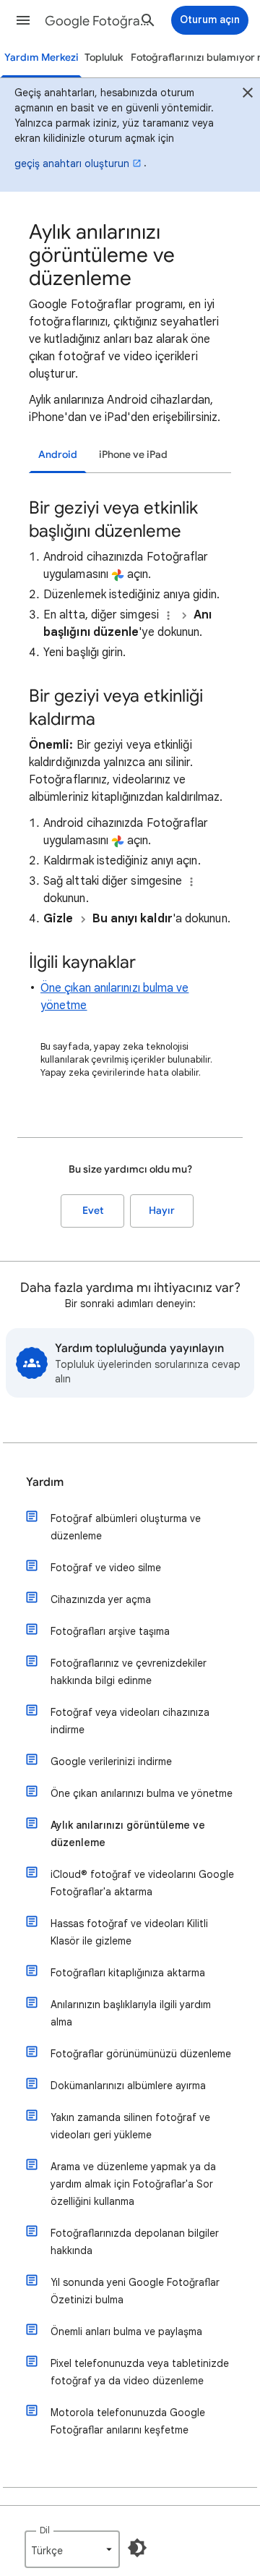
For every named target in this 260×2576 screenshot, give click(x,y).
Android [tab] (58, 455)
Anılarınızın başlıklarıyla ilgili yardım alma (131, 2013)
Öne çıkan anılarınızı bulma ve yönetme (142, 1793)
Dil (45, 2530)
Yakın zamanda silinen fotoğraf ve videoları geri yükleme (130, 2126)
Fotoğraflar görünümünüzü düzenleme (141, 2054)
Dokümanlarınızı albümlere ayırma (128, 2086)
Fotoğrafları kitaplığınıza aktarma (128, 1973)
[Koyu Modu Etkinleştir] (137, 2548)
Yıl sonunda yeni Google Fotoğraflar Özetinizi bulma (135, 2291)
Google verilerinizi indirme (111, 1761)
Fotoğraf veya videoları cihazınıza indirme (130, 1721)
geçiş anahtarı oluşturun (72, 163)
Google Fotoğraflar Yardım (98, 21)
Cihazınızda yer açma (101, 1599)
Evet (93, 1211)
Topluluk (104, 58)
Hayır (162, 1211)
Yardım (45, 1482)
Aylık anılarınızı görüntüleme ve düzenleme (128, 1834)
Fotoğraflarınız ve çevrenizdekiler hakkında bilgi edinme (129, 1672)
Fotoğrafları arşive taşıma (110, 1631)
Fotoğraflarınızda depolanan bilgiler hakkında (135, 2242)
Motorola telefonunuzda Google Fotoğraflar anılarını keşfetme (128, 2421)
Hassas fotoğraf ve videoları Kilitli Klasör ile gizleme (129, 1932)
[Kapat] (248, 95)
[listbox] (72, 2549)
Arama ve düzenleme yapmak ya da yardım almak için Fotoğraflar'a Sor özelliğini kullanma (133, 2184)
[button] (23, 20)
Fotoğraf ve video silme (106, 1568)
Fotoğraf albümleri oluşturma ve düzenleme (126, 1527)
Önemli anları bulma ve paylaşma (126, 2331)
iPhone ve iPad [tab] (133, 455)
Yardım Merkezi (42, 58)
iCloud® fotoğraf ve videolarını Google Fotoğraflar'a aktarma (142, 1883)
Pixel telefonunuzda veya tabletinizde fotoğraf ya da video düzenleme (140, 2372)
